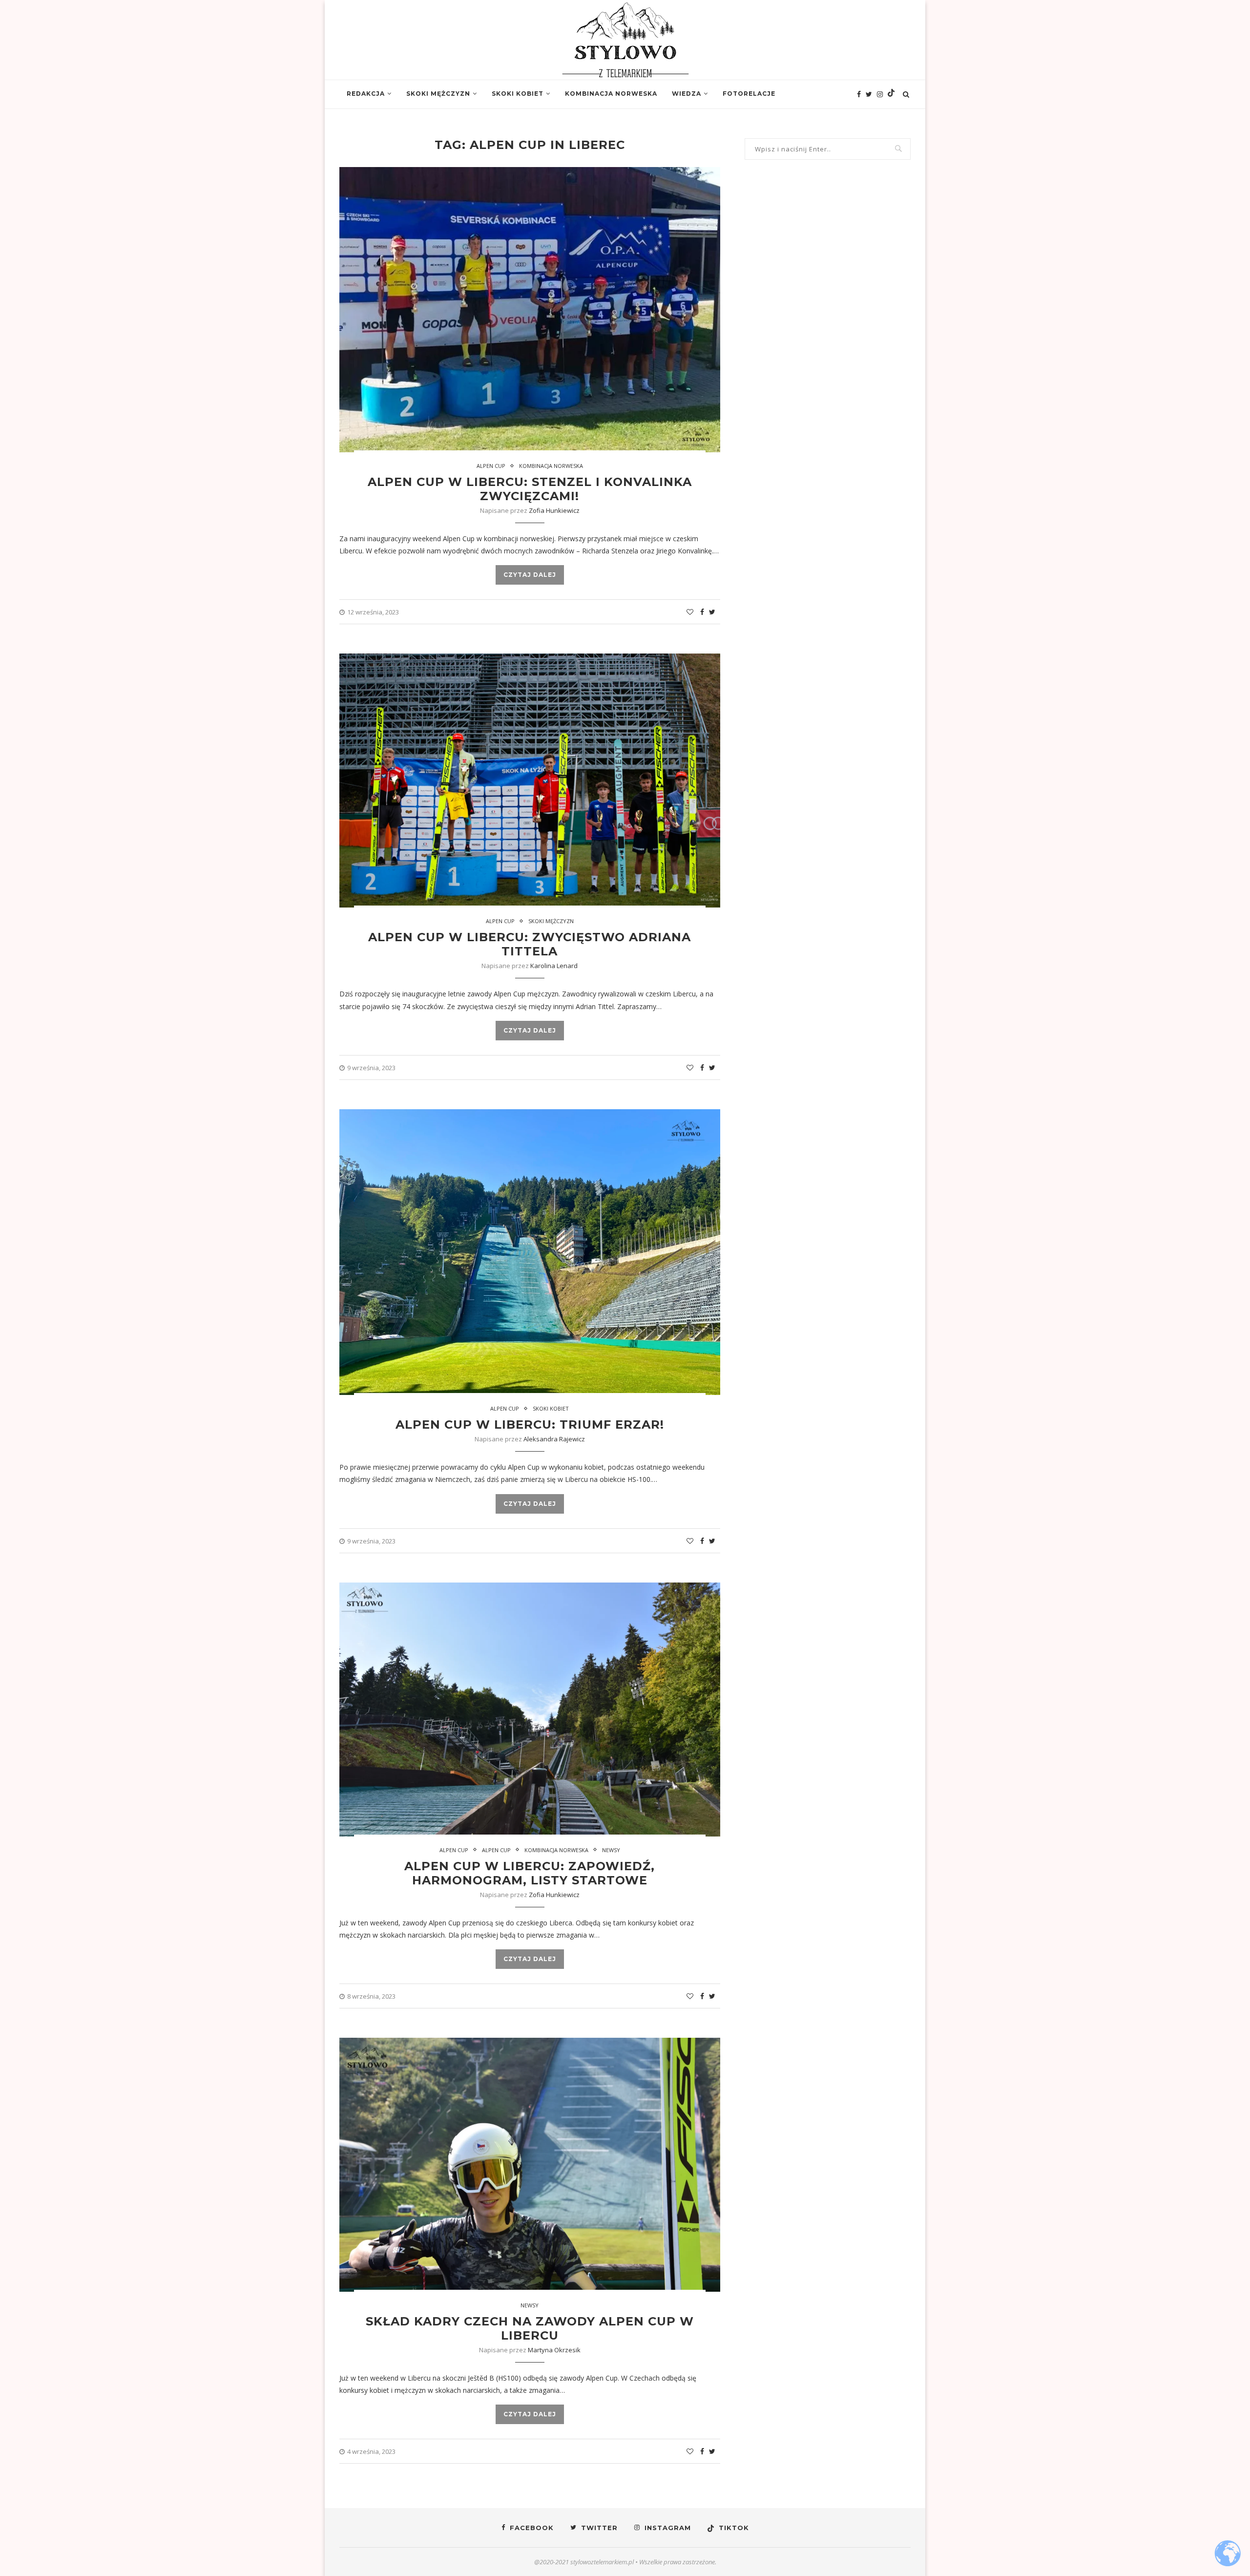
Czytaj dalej (530, 575)
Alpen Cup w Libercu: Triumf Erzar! (530, 1425)
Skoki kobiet (518, 94)
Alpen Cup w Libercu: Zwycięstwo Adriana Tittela (530, 944)
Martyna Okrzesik (554, 2350)
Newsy (611, 1850)
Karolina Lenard (554, 966)
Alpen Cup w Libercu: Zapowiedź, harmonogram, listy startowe (530, 1873)
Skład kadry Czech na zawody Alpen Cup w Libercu (530, 2328)
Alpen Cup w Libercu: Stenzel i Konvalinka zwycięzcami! (530, 489)
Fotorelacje (749, 94)
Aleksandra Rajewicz (554, 1439)
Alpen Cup (491, 466)
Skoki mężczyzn (438, 94)
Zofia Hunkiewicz (554, 510)
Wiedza (687, 94)
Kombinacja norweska (611, 94)
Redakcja (366, 94)
